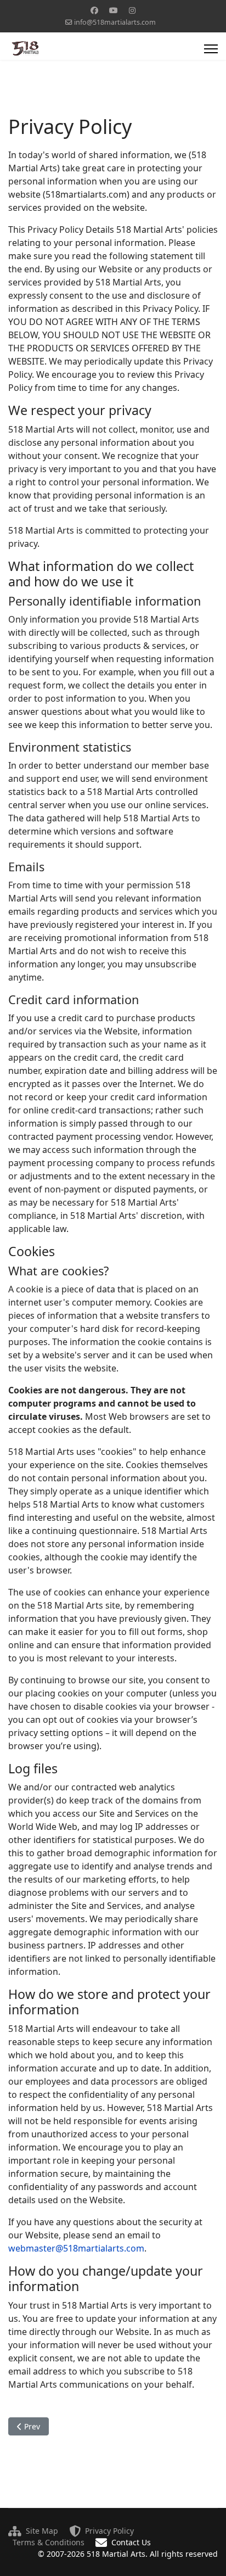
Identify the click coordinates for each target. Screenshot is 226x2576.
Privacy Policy (109, 2531)
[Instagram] (132, 10)
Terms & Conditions (49, 2542)
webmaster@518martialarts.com (76, 2248)
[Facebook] (94, 10)
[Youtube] (114, 10)
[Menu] (211, 49)
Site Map (42, 2531)
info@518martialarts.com (115, 22)
